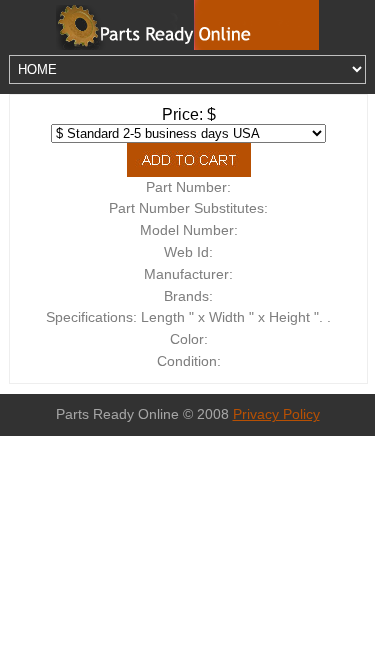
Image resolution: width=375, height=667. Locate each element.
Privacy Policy (276, 414)
